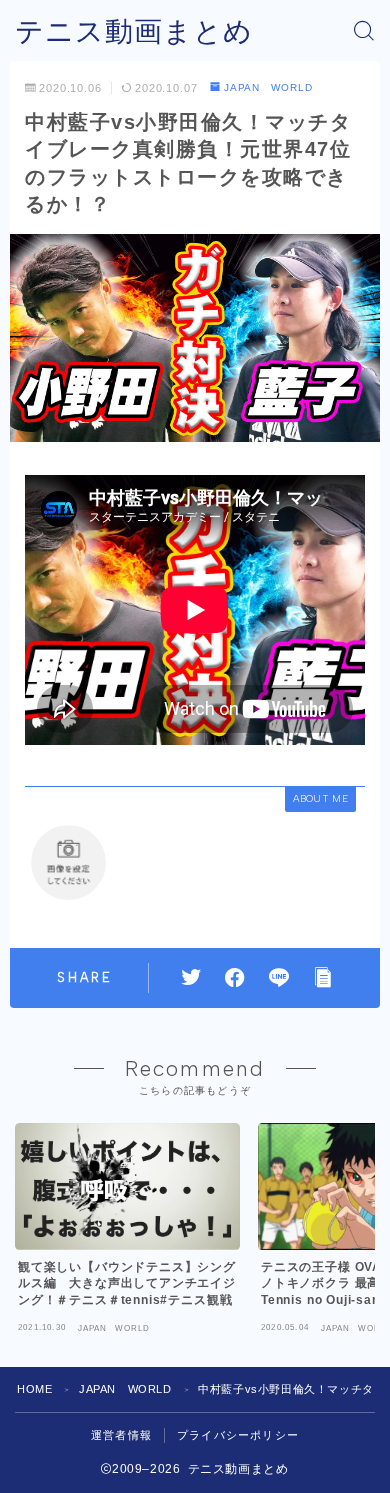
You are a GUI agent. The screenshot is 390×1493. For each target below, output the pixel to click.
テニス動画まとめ (134, 31)
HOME (34, 1389)
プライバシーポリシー (238, 1435)
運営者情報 (121, 1435)
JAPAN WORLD (268, 87)
